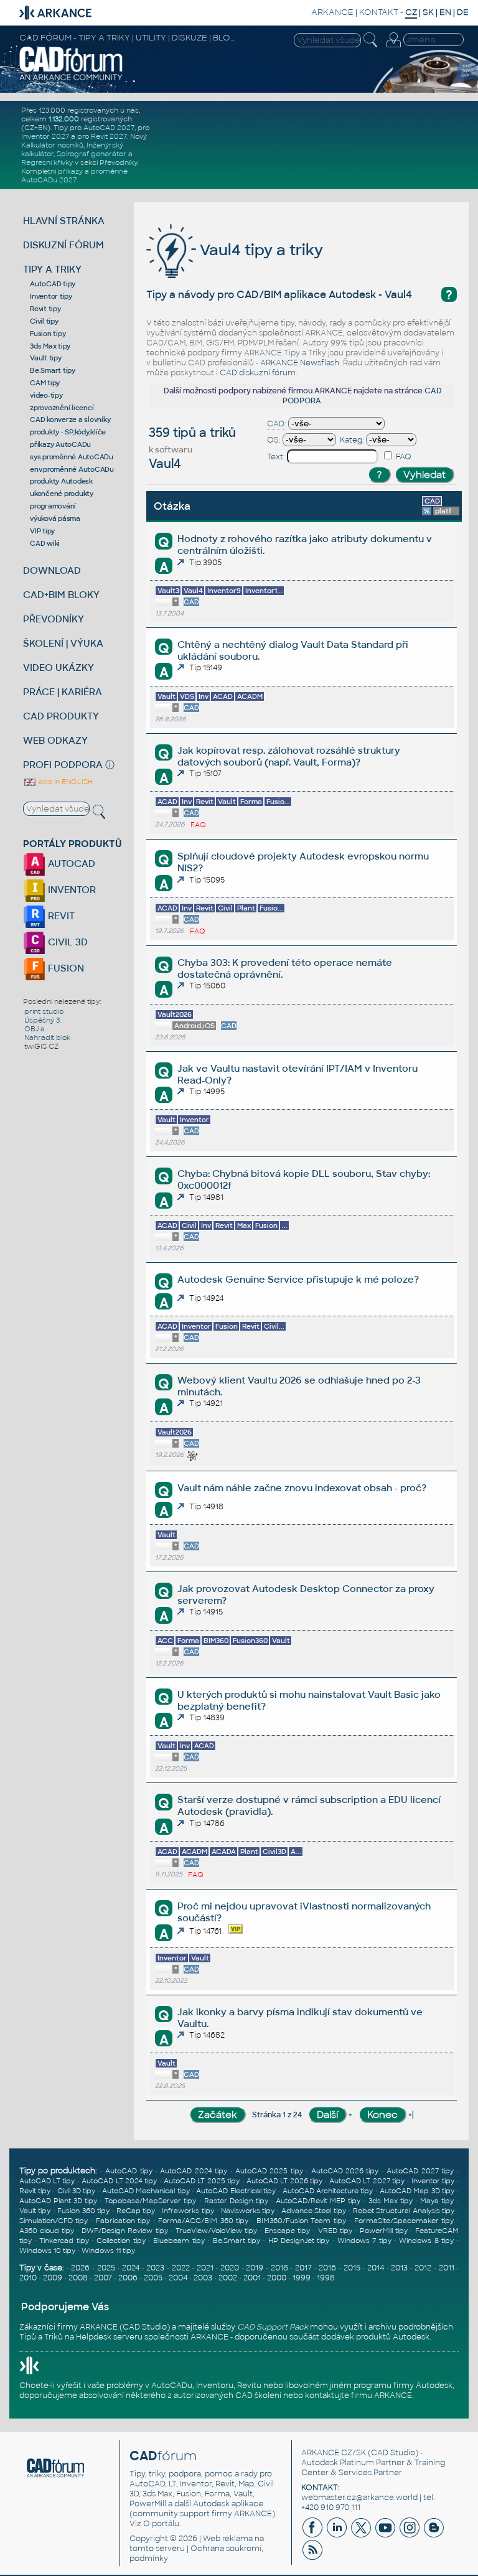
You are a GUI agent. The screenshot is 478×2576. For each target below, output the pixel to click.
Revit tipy (45, 309)
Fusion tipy (48, 334)
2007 (103, 2278)
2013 (399, 2268)
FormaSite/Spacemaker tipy (404, 2221)
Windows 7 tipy (364, 2241)
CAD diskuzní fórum (258, 373)
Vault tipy (46, 358)
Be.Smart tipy (53, 370)
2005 (153, 2278)
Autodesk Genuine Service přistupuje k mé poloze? (298, 1279)
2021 (205, 2268)
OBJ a (35, 1029)
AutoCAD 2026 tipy (345, 2171)
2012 (423, 2268)
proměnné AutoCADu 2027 (74, 176)
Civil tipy (44, 321)
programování (53, 506)
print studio (44, 1011)
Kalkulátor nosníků (52, 145)
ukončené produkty (62, 494)
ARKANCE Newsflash (300, 363)
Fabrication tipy (123, 2221)
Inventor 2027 (45, 136)
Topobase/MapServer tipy (150, 2201)
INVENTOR (71, 890)
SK (428, 12)
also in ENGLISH (65, 782)
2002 (228, 2278)
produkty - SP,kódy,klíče (68, 432)
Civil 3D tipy (77, 2191)
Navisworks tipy (248, 2211)
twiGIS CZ (41, 1046)
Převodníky (118, 162)
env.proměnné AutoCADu (72, 469)
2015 (352, 2268)
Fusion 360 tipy (83, 2211)
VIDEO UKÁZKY (59, 667)
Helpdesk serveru (109, 2337)
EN (445, 12)
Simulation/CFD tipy (54, 2221)
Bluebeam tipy (179, 2241)
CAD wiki (45, 543)
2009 (53, 2278)
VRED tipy (335, 2231)
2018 (279, 2268)
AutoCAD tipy (53, 284)
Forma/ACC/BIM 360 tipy (203, 2221)
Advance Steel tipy (314, 2211)
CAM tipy (45, 383)
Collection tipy (121, 2241)
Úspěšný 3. (43, 1020)
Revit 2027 (109, 136)
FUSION (65, 968)
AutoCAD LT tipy (47, 2181)
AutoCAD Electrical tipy (236, 2191)
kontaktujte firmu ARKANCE (358, 2396)
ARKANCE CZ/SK (334, 2453)
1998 (326, 2278)
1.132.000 (64, 119)
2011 (447, 2268)
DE (463, 12)
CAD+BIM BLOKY (61, 595)
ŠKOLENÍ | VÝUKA (63, 643)
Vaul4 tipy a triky (260, 250)
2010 (28, 2278)
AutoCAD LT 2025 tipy (202, 2181)
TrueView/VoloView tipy (216, 2231)
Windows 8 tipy (426, 2241)
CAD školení (258, 2396)
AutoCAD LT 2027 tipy (367, 2181)
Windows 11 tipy (108, 2250)
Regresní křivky (47, 162)
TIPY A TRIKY (52, 269)
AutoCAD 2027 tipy (420, 2171)
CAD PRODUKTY (61, 716)
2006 (128, 2278)
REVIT (60, 916)
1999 (302, 2278)
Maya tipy (437, 2201)
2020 (230, 2268)
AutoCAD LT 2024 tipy (119, 2181)
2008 (78, 2278)
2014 (376, 2268)
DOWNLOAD (52, 570)
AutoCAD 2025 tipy (269, 2171)
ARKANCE (332, 12)
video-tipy (46, 395)
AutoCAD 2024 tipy (194, 2171)
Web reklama (228, 2539)
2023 (155, 2268)
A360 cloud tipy (47, 2231)
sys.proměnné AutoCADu (72, 457)
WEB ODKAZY (55, 740)
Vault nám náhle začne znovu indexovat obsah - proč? (302, 1488)
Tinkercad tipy (64, 2241)
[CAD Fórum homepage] (71, 79)
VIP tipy (42, 531)
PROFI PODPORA (63, 765)
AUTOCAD (70, 864)
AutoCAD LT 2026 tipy (284, 2181)
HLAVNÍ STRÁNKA (64, 221)
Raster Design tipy (236, 2201)
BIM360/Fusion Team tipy (301, 2221)
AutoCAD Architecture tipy (328, 2191)
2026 (80, 2268)
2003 (203, 2278)
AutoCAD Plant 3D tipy (58, 2201)
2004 (178, 2278)
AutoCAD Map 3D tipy (417, 2191)
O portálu (161, 2524)
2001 (252, 2278)
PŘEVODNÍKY (54, 619)
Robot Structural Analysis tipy (404, 2211)
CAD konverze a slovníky (70, 419)
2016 (327, 2268)
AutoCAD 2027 (109, 128)
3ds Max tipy (50, 346)
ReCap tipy (136, 2211)
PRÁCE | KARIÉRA (63, 692)
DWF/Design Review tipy (124, 2231)
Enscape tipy (287, 2231)
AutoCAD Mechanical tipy (146, 2191)
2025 (106, 2268)
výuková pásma (55, 518)
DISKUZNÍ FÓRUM (63, 245)
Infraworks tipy (188, 2211)
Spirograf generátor (91, 154)
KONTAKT (379, 12)
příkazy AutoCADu (60, 444)
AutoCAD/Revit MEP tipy (318, 2201)
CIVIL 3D (67, 942)
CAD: (277, 424)
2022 (181, 2268)
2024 (131, 2268)
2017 (303, 2268)
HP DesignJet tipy (299, 2241)
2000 (277, 2278)
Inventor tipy (51, 296)
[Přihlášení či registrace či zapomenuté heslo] (393, 47)
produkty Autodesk (61, 481)
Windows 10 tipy (47, 2250)
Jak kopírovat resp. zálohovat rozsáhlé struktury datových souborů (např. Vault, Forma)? (289, 756)
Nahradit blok (47, 1037)
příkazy (70, 171)
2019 (255, 2268)
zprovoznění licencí (62, 408)
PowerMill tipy (384, 2231)
